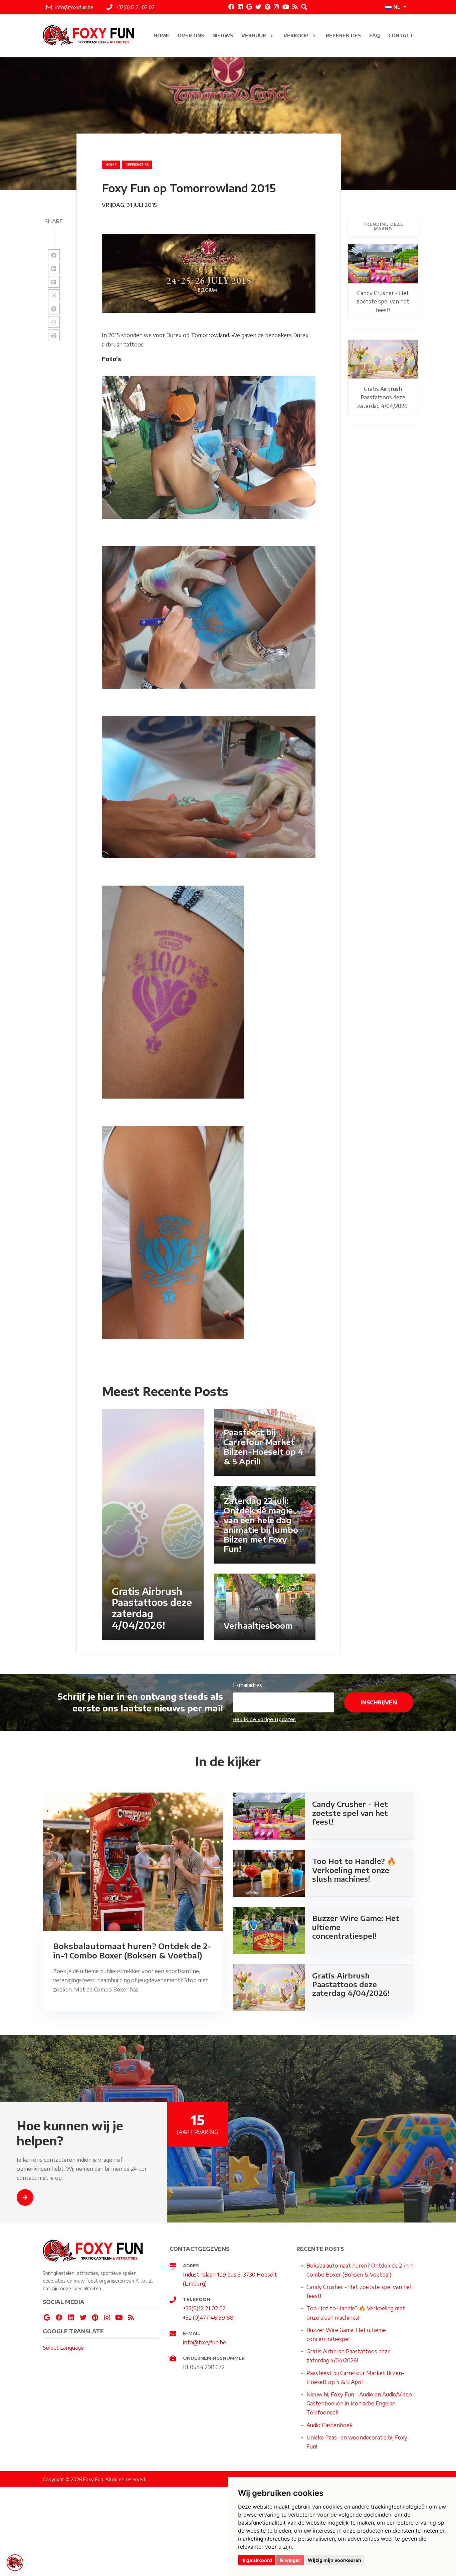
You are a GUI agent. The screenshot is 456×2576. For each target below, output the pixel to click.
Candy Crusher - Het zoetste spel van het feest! (383, 302)
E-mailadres (248, 1685)
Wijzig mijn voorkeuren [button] (334, 2560)
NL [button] (397, 7)
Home (111, 165)
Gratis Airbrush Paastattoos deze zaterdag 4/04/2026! (383, 397)
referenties (137, 165)
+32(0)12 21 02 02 (204, 2308)
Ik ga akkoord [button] (257, 2560)
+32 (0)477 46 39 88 (208, 2318)
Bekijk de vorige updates (264, 1719)
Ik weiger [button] (290, 2560)
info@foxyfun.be (204, 2342)
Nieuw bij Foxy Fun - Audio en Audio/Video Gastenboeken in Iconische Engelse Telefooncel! (359, 2403)
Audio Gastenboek (329, 2425)
